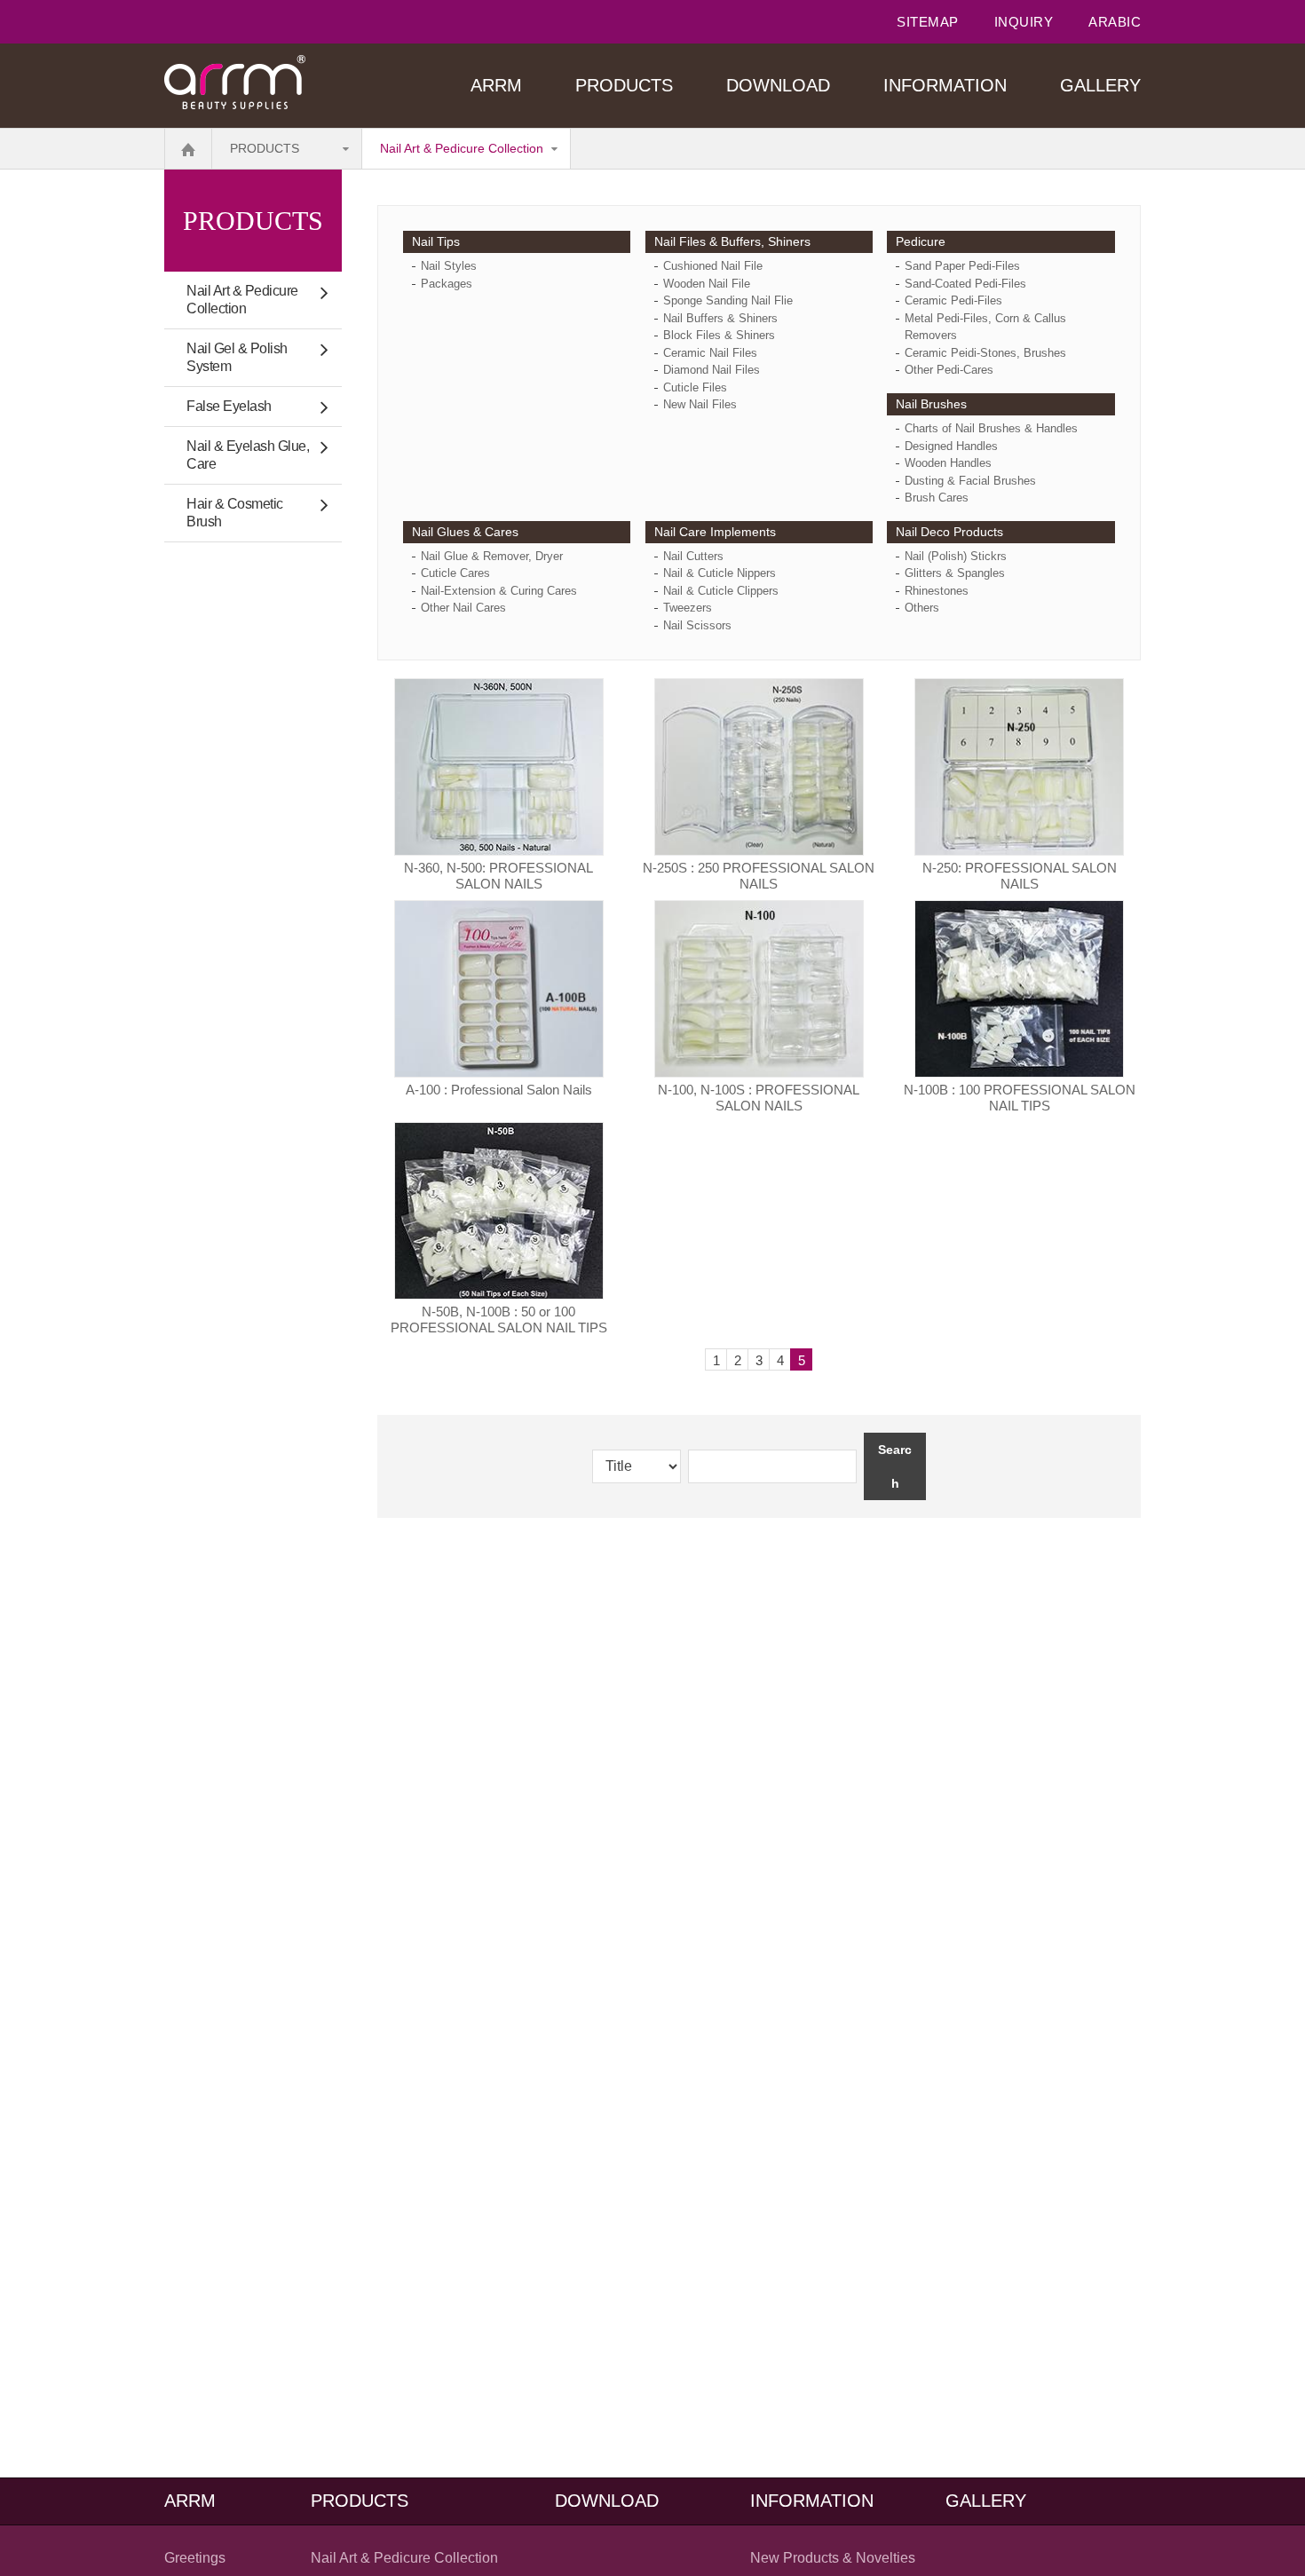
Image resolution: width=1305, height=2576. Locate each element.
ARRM (496, 85)
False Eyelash (229, 406)
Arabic (1115, 22)
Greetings (195, 2558)
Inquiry (1024, 22)
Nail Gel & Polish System (237, 357)
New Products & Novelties (833, 2558)
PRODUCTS (624, 85)
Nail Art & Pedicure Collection (462, 148)
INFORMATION (945, 85)
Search (895, 1466)
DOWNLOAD (778, 85)
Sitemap (928, 22)
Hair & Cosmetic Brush (235, 513)
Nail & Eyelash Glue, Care (248, 455)
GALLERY (1100, 85)
